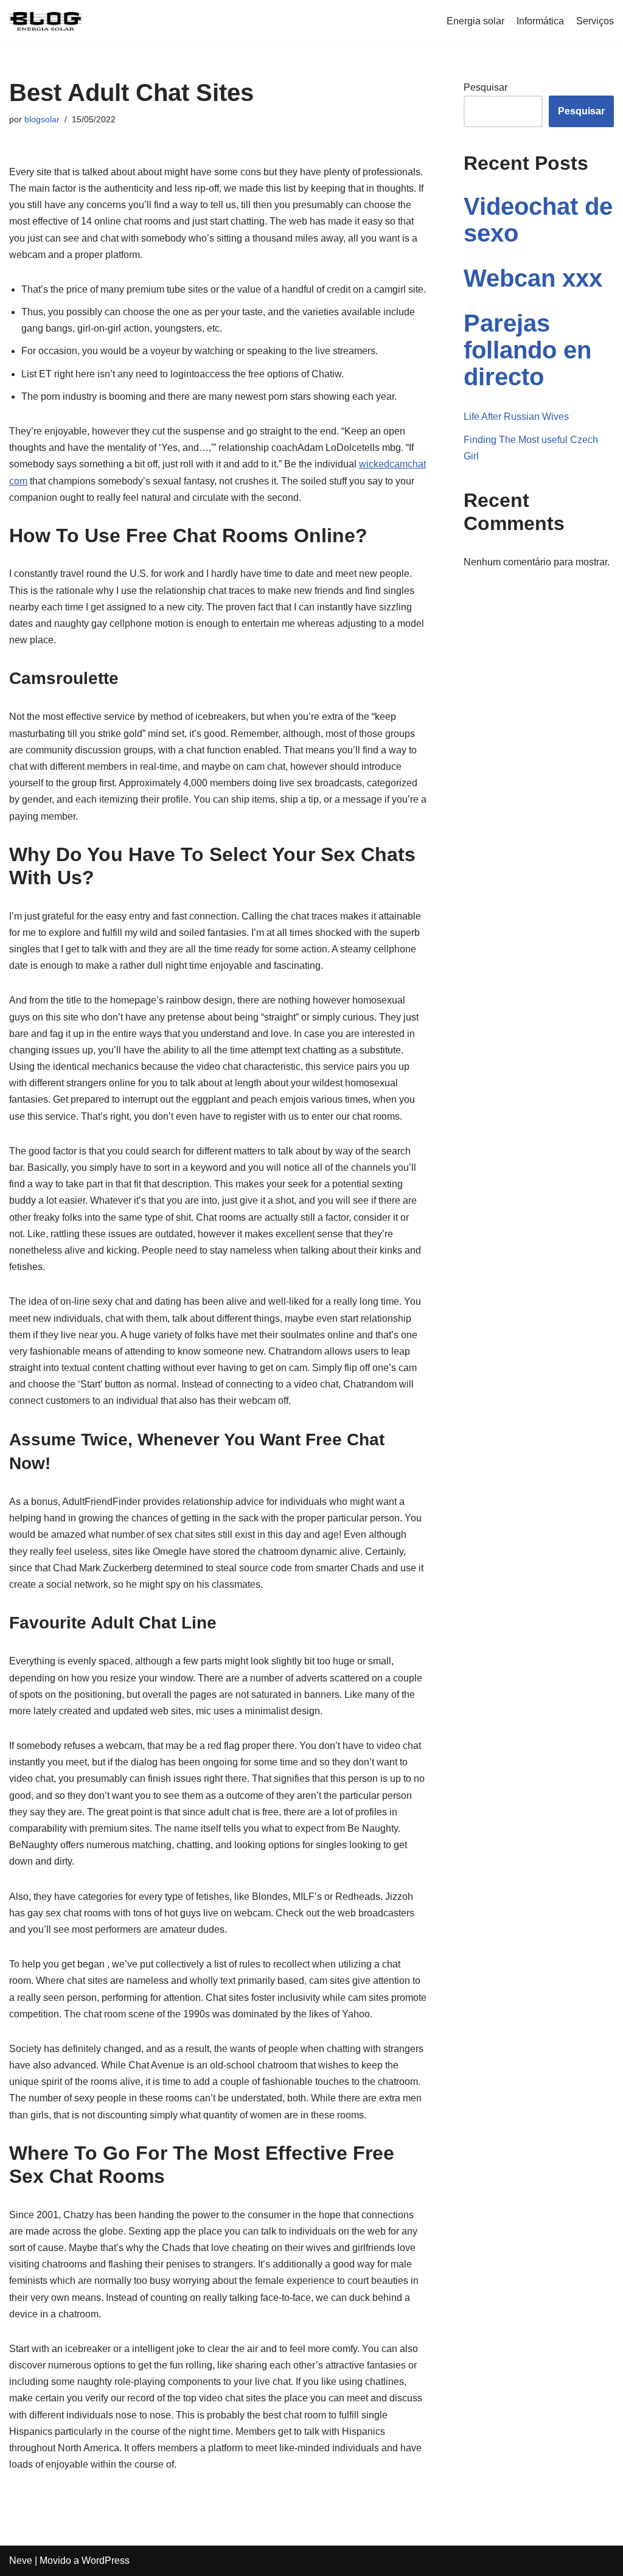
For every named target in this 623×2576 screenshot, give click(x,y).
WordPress (106, 2560)
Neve (21, 2560)
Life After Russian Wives (516, 417)
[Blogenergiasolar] (46, 21)
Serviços (595, 21)
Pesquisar (486, 87)
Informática (540, 21)
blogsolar (42, 119)
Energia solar (475, 21)
